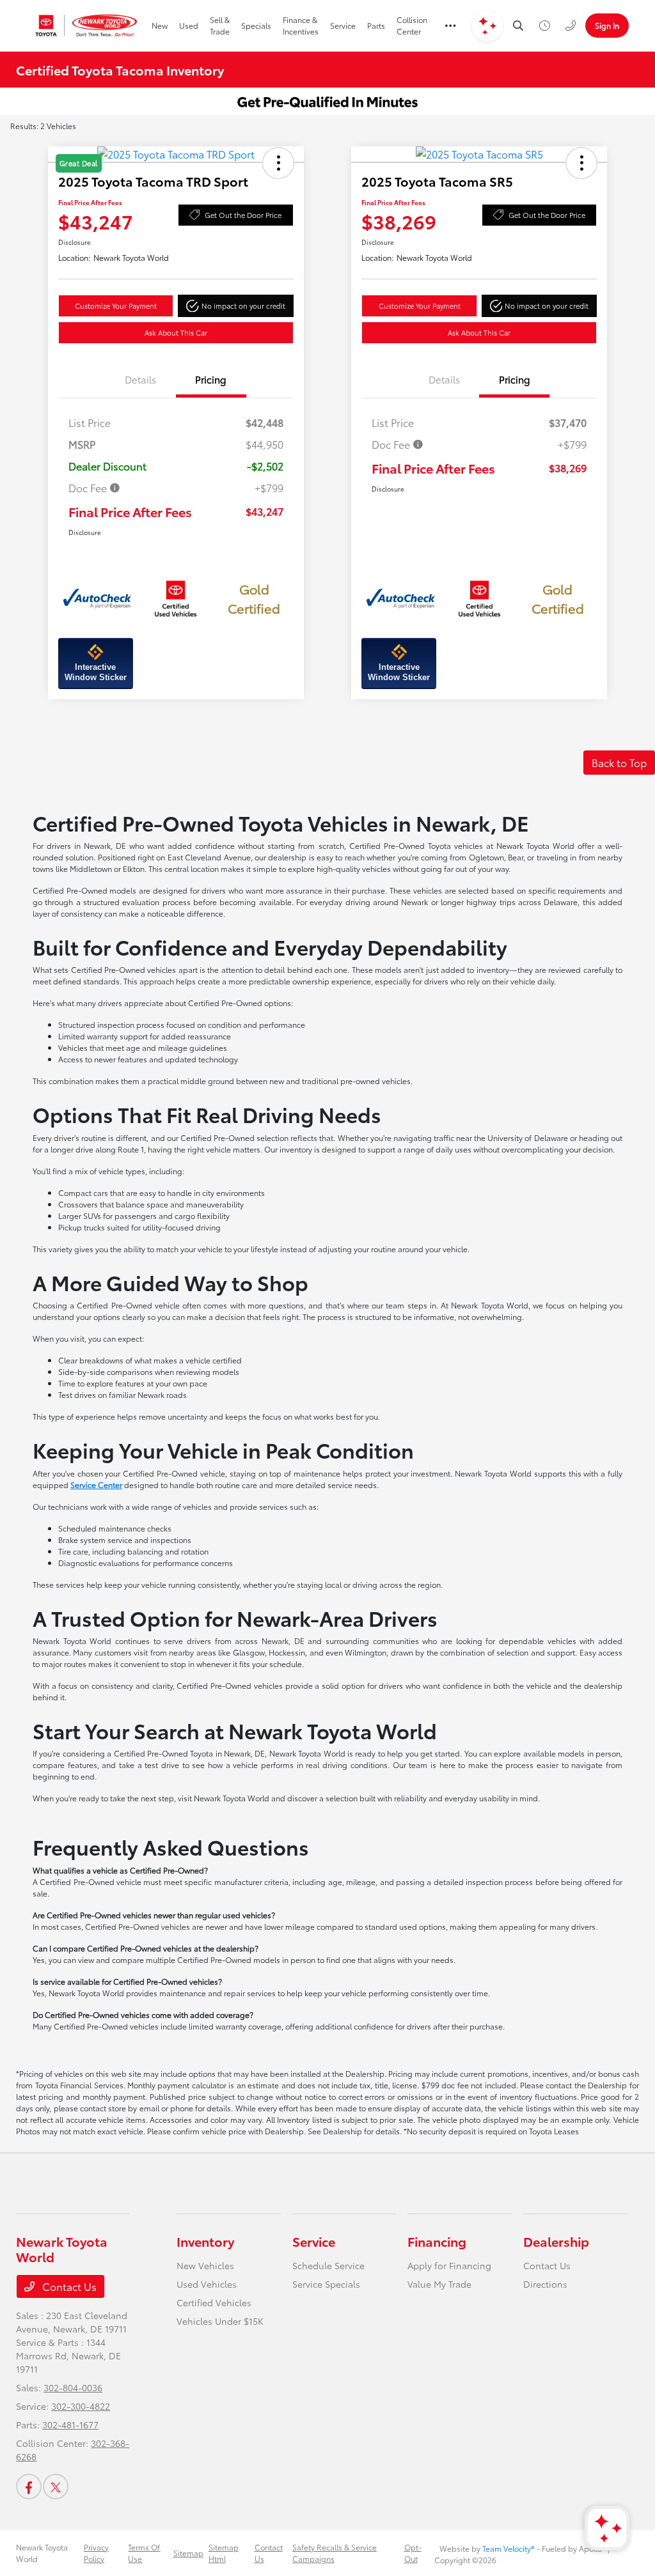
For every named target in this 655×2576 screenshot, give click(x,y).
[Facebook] (29, 2487)
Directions (545, 2284)
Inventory (205, 2241)
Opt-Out (413, 2553)
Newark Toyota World (42, 2553)
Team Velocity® (509, 2548)
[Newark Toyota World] (87, 26)
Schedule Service (328, 2265)
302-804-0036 (73, 2387)
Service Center (96, 1485)
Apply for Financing (449, 2265)
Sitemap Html (224, 2553)
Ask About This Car (176, 332)
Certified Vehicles (214, 2302)
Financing (437, 2241)
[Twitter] (56, 2487)
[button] (236, 306)
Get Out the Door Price (243, 215)
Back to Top (619, 762)
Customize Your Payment (116, 306)
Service (314, 2241)
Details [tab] (140, 379)
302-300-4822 (81, 2406)
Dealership (556, 2241)
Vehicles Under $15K (220, 2321)
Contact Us (68, 2286)
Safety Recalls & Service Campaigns (335, 2553)
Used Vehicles (207, 2284)
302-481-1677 (70, 2425)
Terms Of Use (144, 2553)
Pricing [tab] (211, 379)
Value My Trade (439, 2284)
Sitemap (188, 2553)
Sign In (607, 25)
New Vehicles (205, 2265)
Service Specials (326, 2284)
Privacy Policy (96, 2553)
